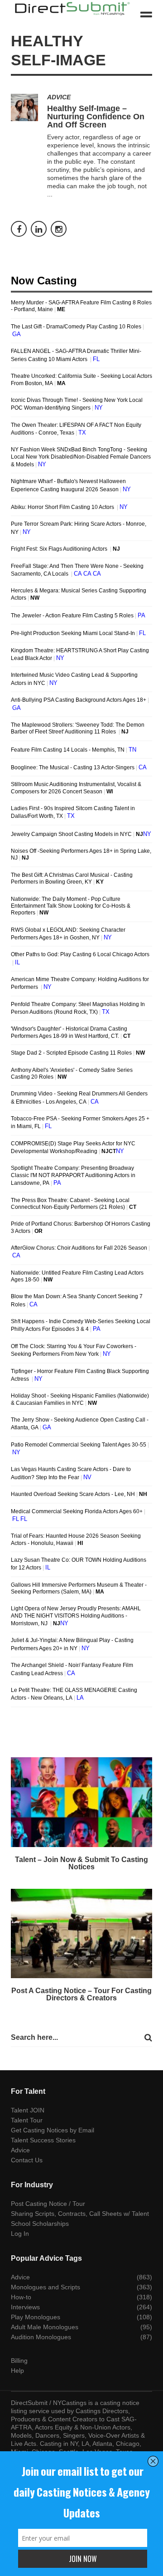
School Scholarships (40, 2224)
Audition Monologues (41, 2337)
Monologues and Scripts (46, 2287)
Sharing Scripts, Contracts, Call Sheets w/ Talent (80, 2214)
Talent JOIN (28, 2110)
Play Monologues (36, 2317)
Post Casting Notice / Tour (48, 2204)
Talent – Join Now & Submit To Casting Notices (81, 1863)
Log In (20, 2234)
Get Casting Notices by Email (53, 2130)
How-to (21, 2297)
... (50, 194)
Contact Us (27, 2160)
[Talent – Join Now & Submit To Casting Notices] (81, 1802)
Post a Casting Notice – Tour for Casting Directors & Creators (81, 1994)
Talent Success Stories (43, 2140)
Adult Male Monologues (45, 2327)
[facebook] (19, 229)
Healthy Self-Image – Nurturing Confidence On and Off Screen (96, 117)
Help (17, 2371)
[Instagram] (59, 229)
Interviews (25, 2307)
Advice (59, 97)
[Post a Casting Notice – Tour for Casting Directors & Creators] (81, 1934)
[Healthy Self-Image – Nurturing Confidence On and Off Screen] (24, 108)
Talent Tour (27, 2120)
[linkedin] (39, 229)
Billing (19, 2361)
